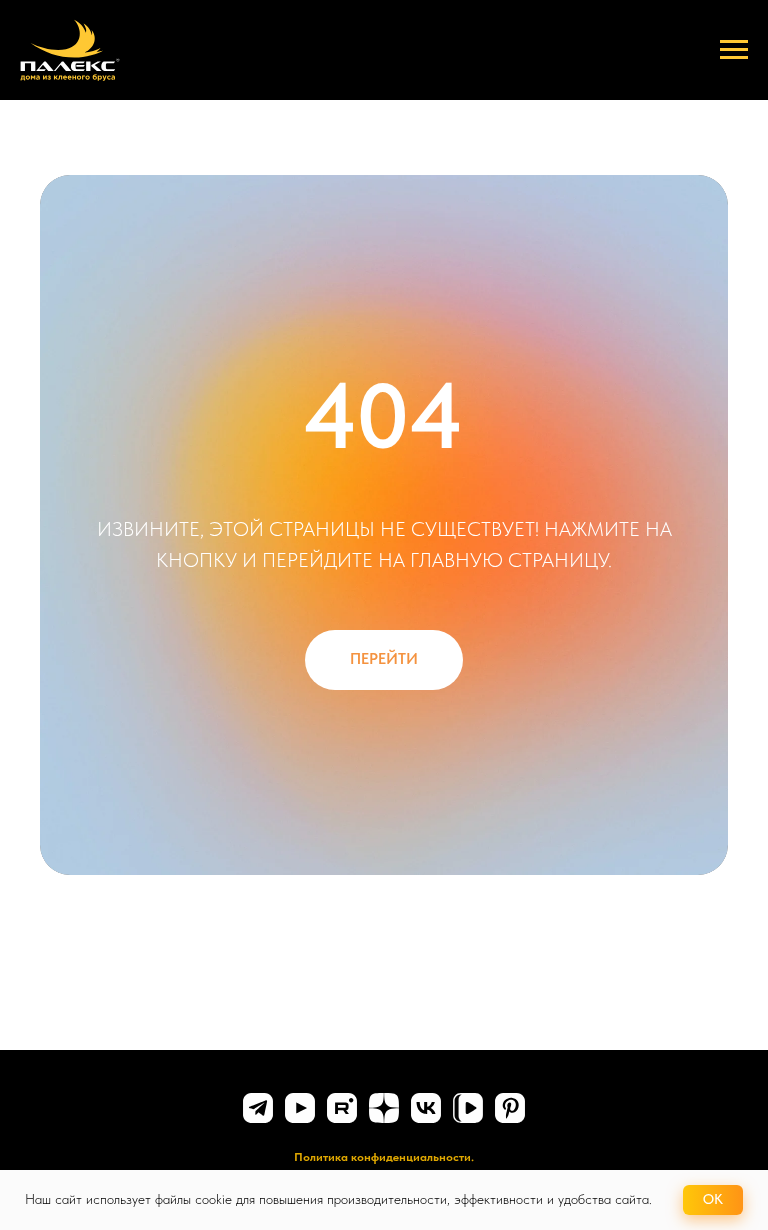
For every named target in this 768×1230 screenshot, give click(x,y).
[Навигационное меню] (734, 50)
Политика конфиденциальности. (384, 1157)
